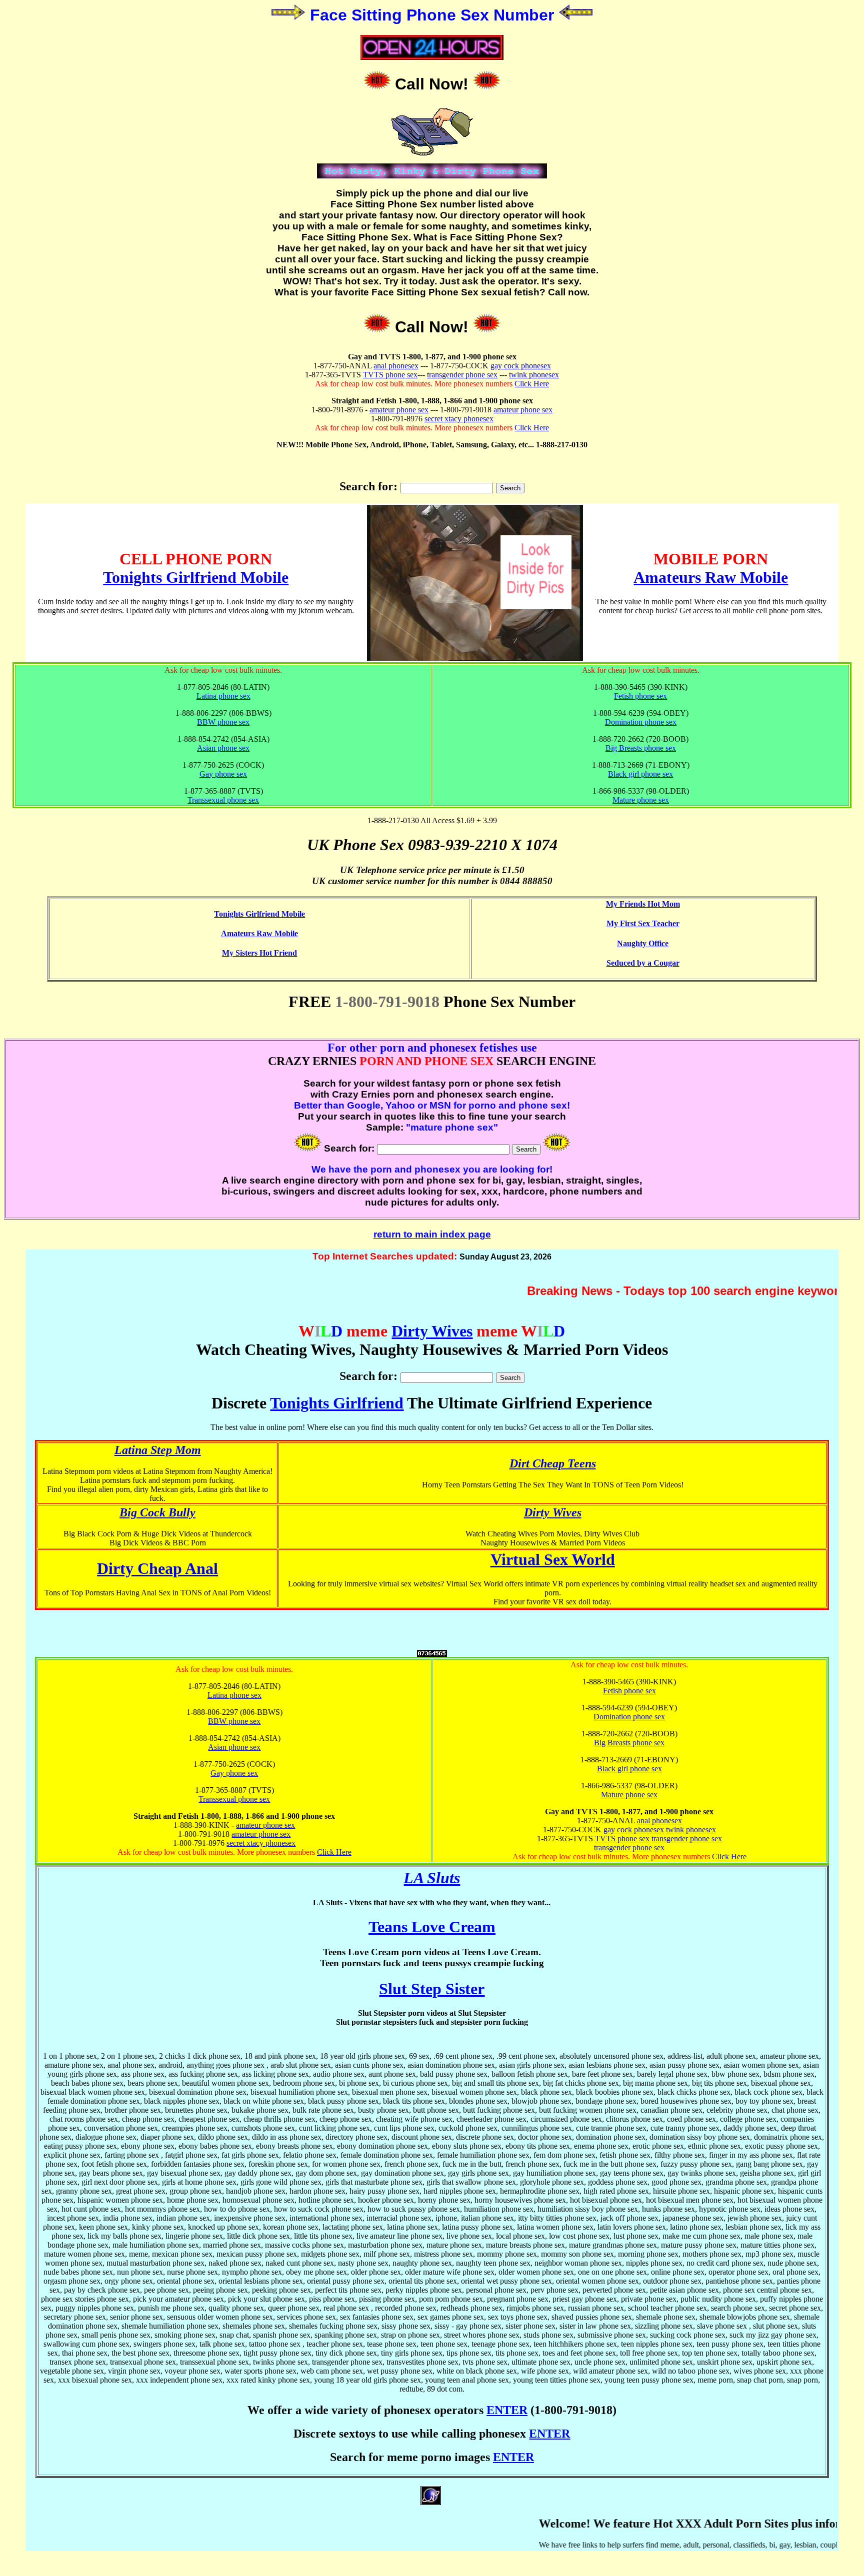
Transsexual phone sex (223, 800)
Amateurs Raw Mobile (711, 577)
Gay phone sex (223, 774)
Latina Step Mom (158, 1450)
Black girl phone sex (640, 774)
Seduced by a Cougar (643, 963)
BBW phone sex (223, 722)
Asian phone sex (223, 748)
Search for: (368, 486)
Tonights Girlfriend (337, 1403)
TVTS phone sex (390, 375)
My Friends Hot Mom (643, 904)
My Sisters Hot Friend (259, 953)
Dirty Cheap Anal (157, 1568)
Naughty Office (643, 943)
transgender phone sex (462, 375)
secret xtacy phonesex (459, 419)
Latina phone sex (223, 696)
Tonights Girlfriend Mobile (196, 577)
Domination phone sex (641, 722)
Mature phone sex (641, 800)
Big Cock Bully (157, 1512)
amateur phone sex (399, 410)
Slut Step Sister (432, 1989)
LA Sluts (432, 1878)
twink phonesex (534, 375)
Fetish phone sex (640, 696)
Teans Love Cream (432, 1927)
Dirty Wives (432, 1331)
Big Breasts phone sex (641, 748)
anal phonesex (396, 366)
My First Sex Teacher (643, 923)
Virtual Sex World (553, 1559)
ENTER (507, 2410)
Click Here (532, 384)
